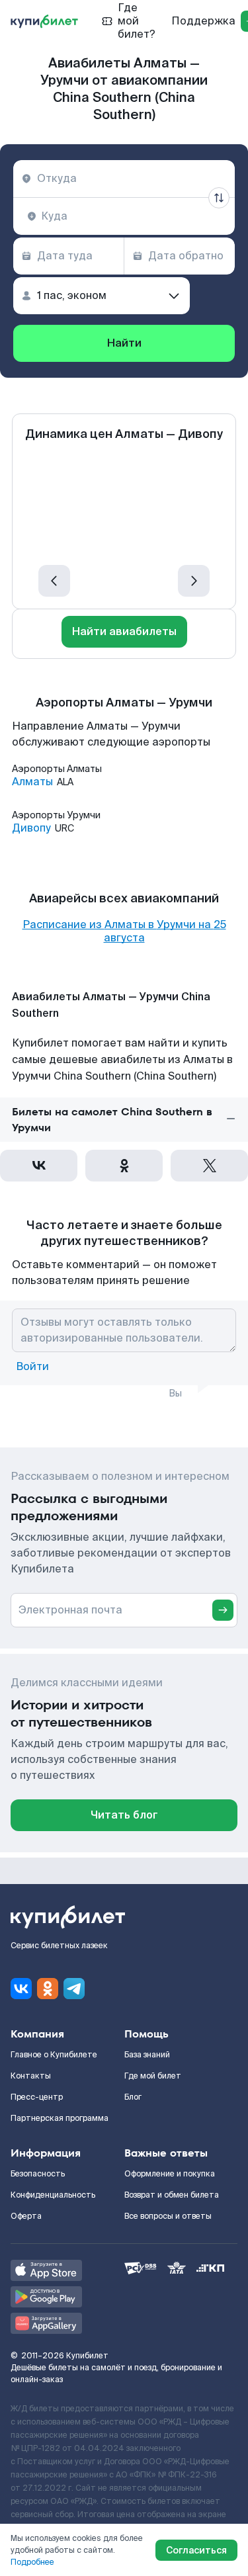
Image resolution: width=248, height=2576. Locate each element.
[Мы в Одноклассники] (48, 1989)
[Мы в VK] (21, 1989)
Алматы (32, 782)
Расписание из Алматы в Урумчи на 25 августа (124, 931)
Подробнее (32, 2562)
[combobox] (124, 179)
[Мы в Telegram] (74, 1989)
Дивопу (31, 828)
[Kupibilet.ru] (44, 21)
